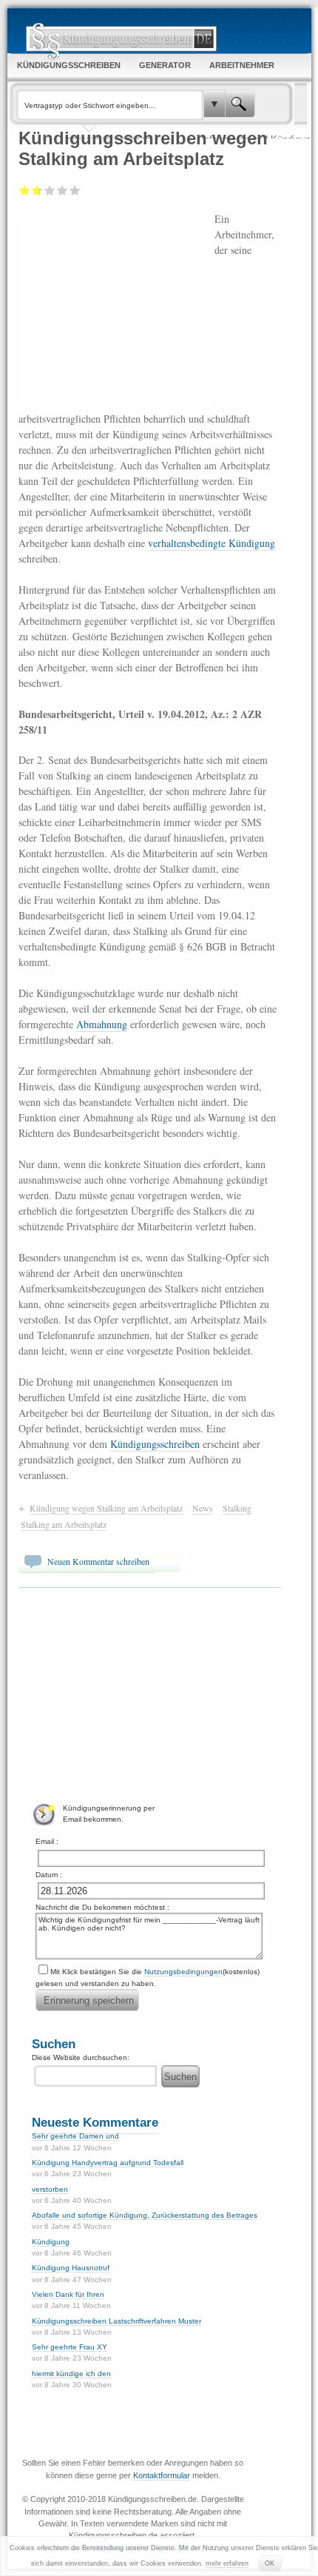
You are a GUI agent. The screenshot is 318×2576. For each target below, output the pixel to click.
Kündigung (51, 2242)
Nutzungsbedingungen (183, 1972)
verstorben (50, 2189)
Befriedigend (50, 190)
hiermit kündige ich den (71, 2374)
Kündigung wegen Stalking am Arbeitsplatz (106, 1508)
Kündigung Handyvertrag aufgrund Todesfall (108, 2163)
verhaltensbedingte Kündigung (212, 543)
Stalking (237, 1508)
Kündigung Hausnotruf (71, 2268)
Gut (62, 190)
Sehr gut (75, 190)
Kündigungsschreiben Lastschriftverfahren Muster (116, 2321)
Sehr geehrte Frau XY (70, 2347)
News (203, 1508)
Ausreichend (35, 190)
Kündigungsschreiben (155, 1444)
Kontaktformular (162, 2475)
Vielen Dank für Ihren (68, 2294)
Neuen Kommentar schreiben (98, 1561)
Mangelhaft (25, 190)
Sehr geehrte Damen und (75, 2136)
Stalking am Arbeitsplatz (64, 1524)
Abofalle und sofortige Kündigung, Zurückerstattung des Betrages (145, 2215)
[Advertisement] (116, 309)
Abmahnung (102, 1024)
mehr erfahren (227, 2563)
